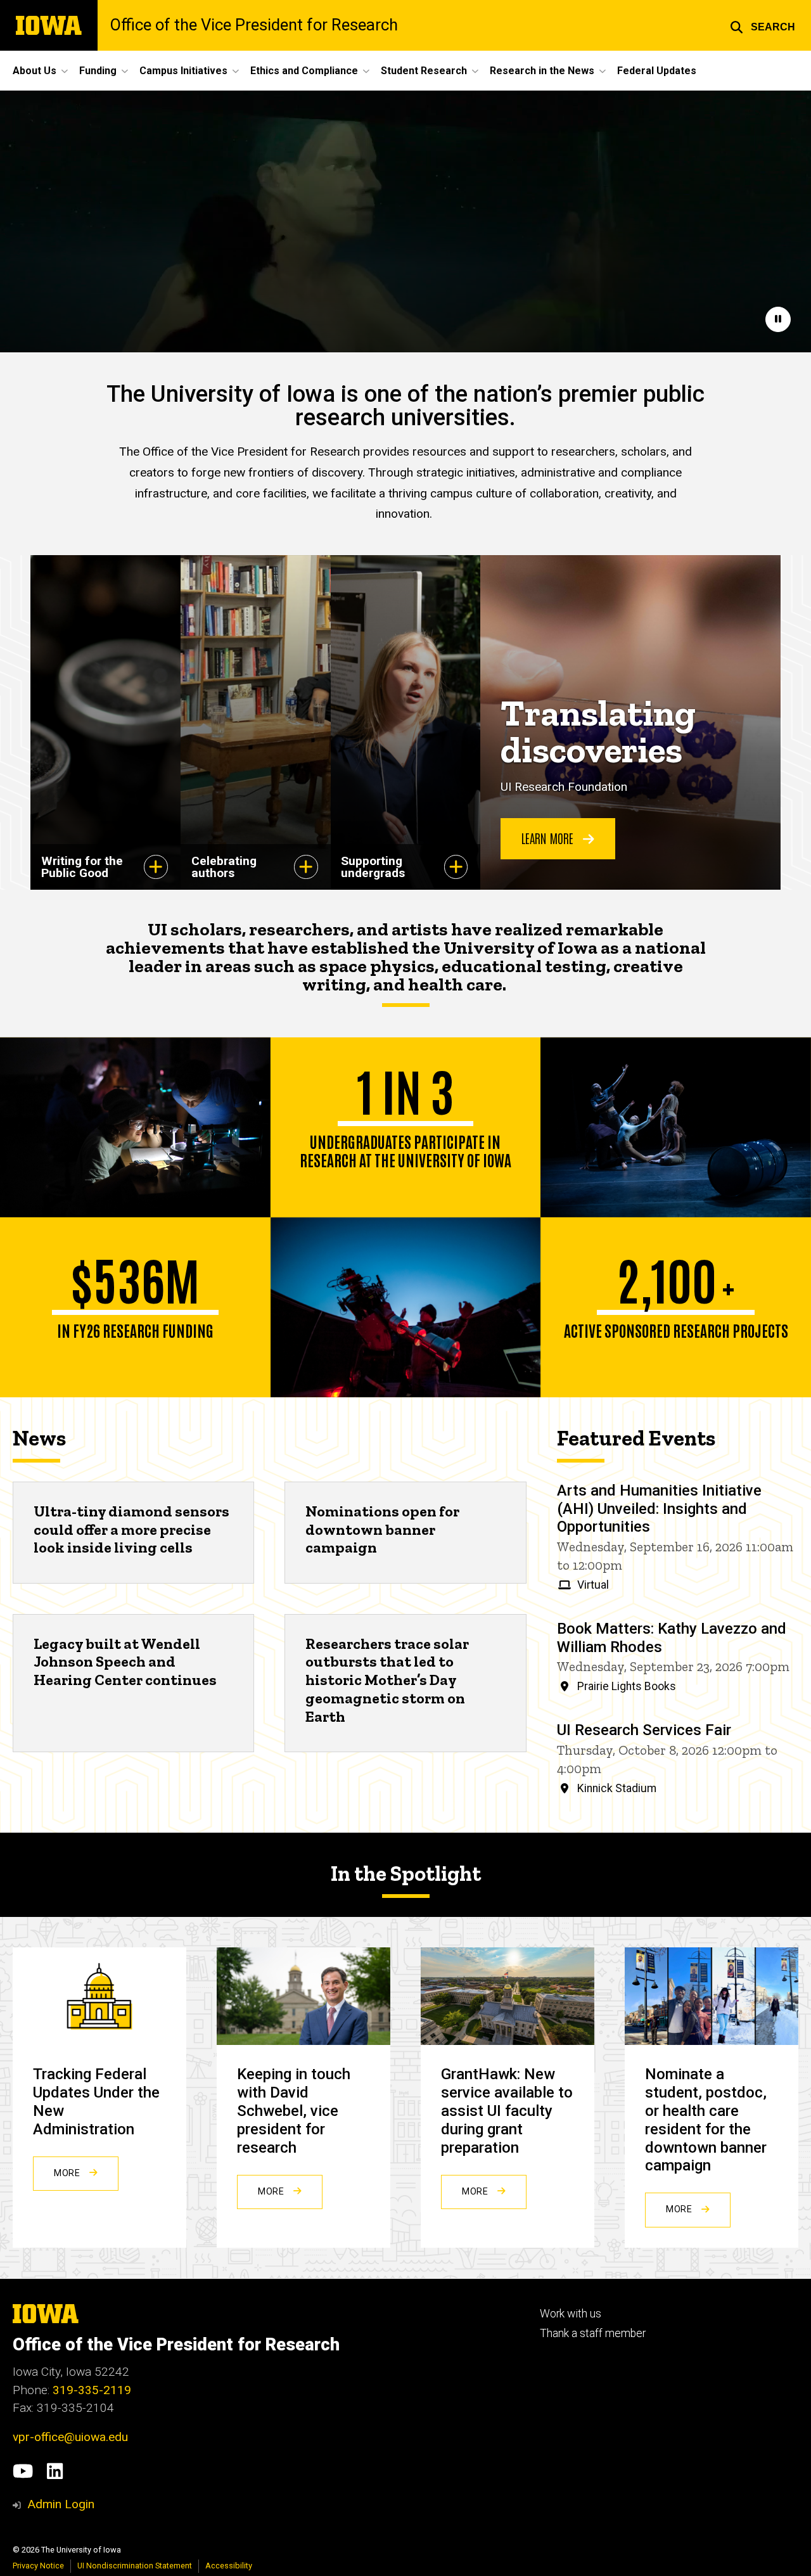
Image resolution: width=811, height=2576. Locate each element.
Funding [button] (98, 71)
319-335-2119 (92, 2390)
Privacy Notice (38, 2566)
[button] (763, 25)
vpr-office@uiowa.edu (70, 2437)
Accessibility (229, 2566)
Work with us (571, 2314)
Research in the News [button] (542, 71)
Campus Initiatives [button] (183, 71)
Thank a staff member (593, 2333)
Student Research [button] (424, 71)
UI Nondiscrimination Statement (135, 2566)
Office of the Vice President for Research (254, 25)
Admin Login (61, 2504)
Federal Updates (657, 71)
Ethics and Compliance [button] (304, 71)
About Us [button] (35, 71)
